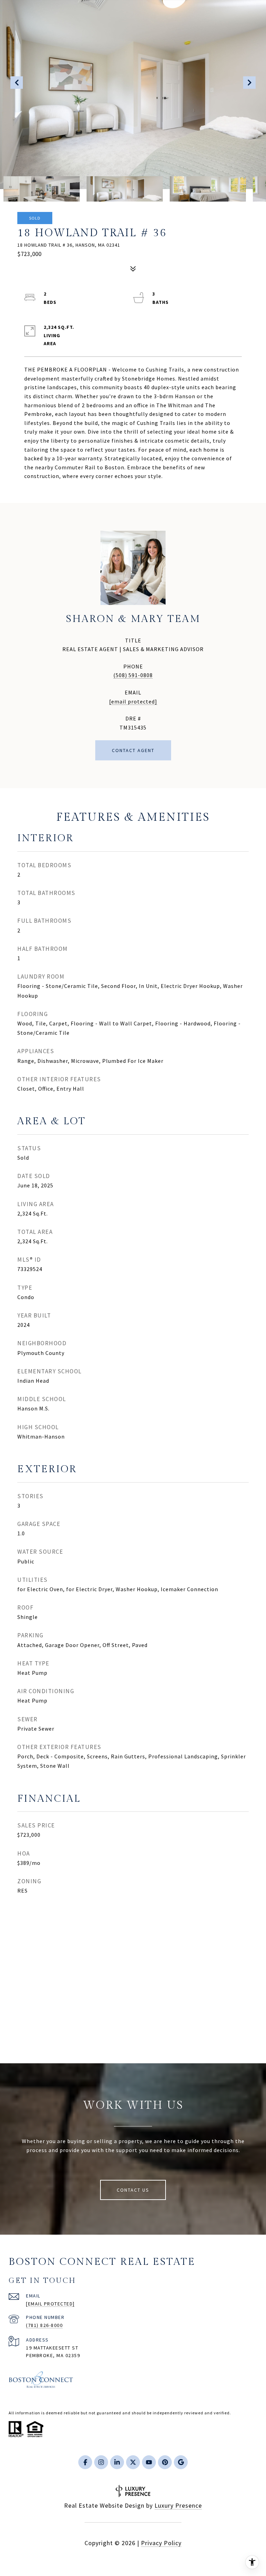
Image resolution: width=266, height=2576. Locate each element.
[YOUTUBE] (149, 2462)
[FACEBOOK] (85, 2462)
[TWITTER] (133, 2462)
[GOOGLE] (181, 2462)
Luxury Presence (178, 2505)
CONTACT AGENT (133, 750)
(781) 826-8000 (44, 2325)
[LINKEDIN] (117, 2462)
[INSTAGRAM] (101, 2462)
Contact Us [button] (133, 2190)
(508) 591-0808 (133, 675)
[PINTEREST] (165, 2462)
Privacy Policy (161, 2543)
